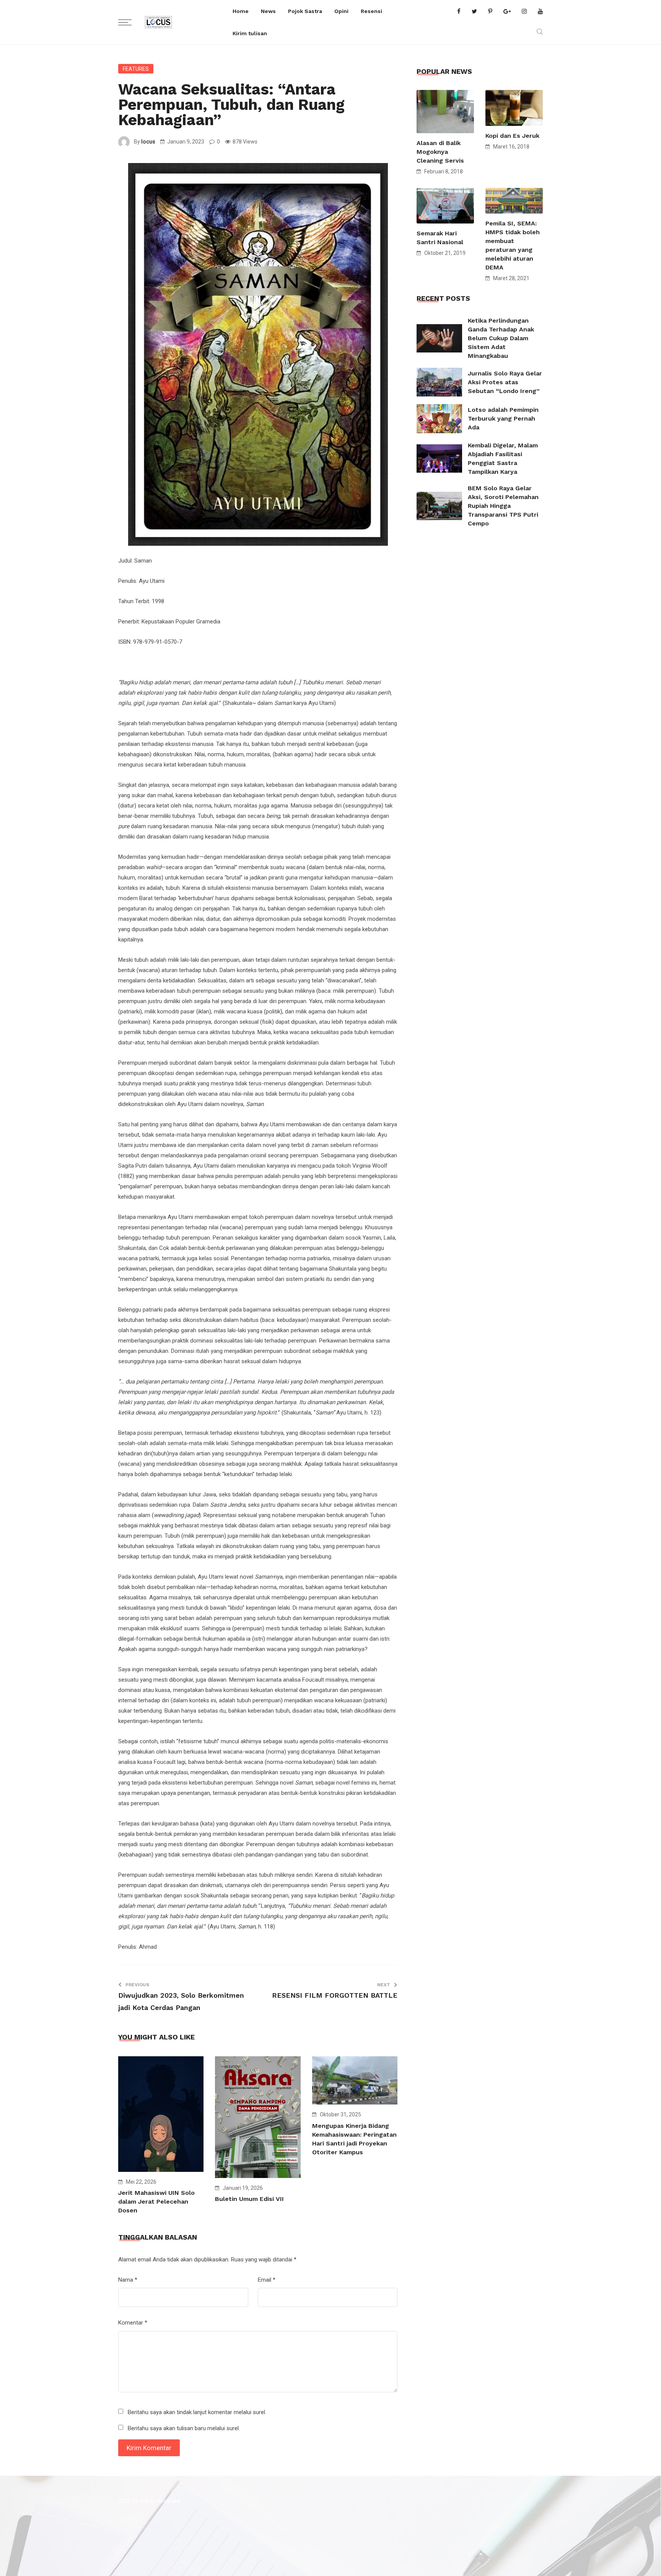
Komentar (133, 2323)
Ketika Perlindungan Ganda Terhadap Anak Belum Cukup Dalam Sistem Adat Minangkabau (501, 338)
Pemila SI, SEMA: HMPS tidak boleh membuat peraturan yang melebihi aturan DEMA (513, 245)
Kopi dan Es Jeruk (512, 136)
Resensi (371, 11)
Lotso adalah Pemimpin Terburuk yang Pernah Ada (503, 418)
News (268, 11)
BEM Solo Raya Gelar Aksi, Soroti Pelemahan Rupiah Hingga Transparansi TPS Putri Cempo (503, 506)
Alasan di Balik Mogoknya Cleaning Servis (440, 152)
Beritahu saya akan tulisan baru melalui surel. (184, 2428)
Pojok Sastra (305, 11)
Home (241, 11)
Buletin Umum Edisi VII (249, 2199)
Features (136, 69)
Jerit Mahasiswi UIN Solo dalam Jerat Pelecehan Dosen (156, 2202)
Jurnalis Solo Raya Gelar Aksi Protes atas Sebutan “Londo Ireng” (505, 382)
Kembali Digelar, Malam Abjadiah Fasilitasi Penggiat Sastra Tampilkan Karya (503, 458)
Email (267, 2280)
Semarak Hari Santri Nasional (440, 238)
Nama (128, 2280)
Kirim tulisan (250, 33)
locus (148, 142)
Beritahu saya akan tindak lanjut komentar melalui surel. (197, 2412)
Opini (341, 11)
